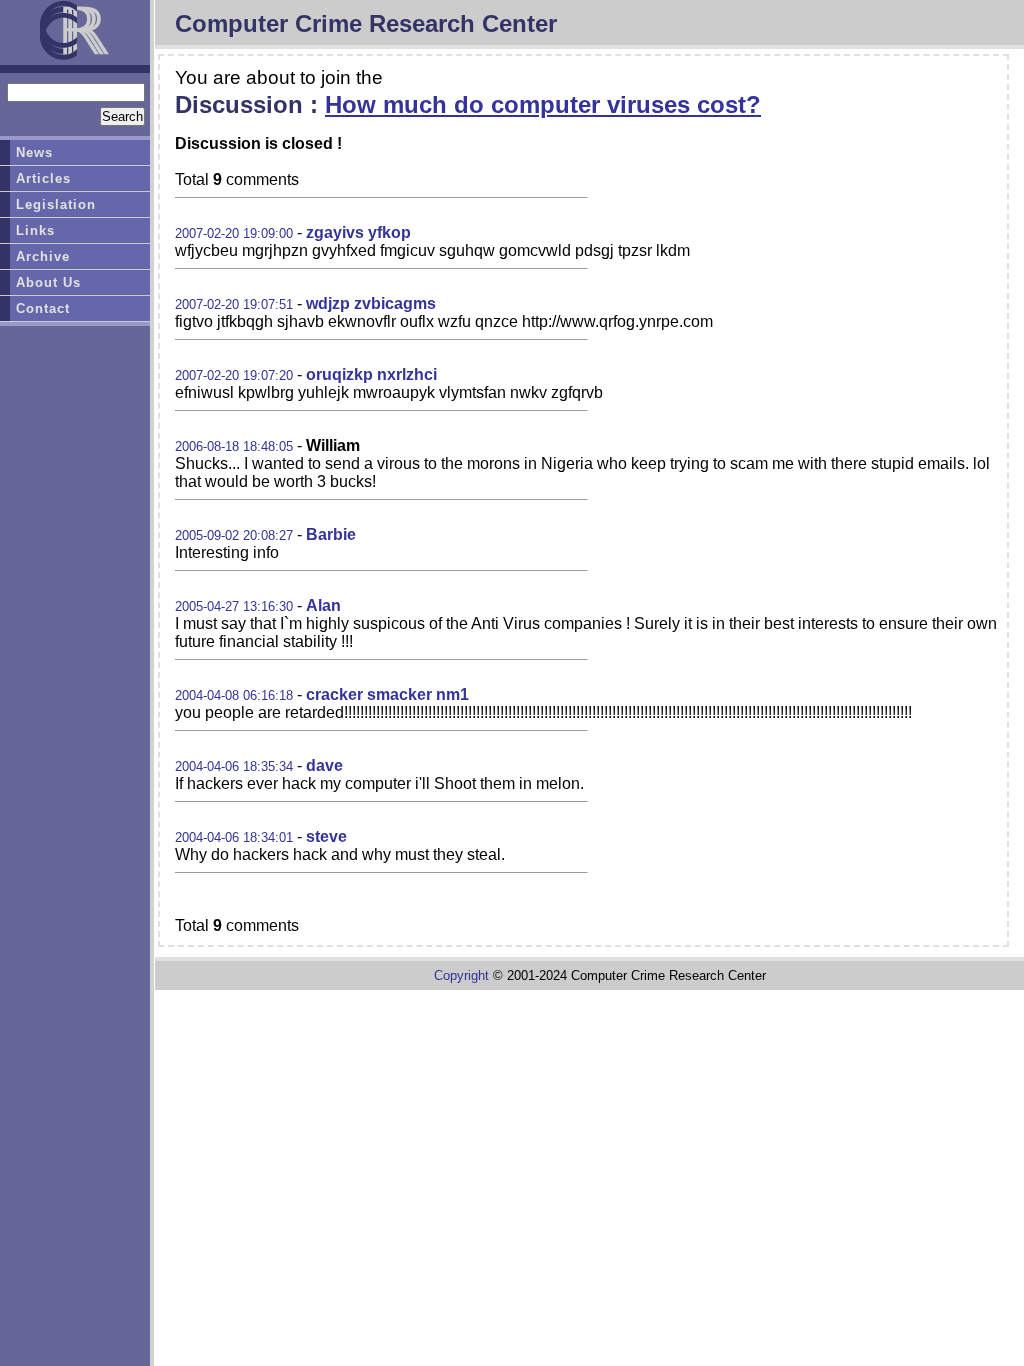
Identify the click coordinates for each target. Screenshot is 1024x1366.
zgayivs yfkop (358, 232)
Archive (43, 256)
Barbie (331, 534)
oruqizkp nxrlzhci (371, 374)
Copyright (461, 975)
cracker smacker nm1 (387, 694)
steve (326, 836)
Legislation (56, 204)
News (34, 152)
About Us (48, 282)
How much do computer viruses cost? (543, 104)
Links (35, 230)
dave (324, 765)
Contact (43, 308)
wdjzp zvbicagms (371, 303)
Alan (323, 605)
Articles (43, 178)
